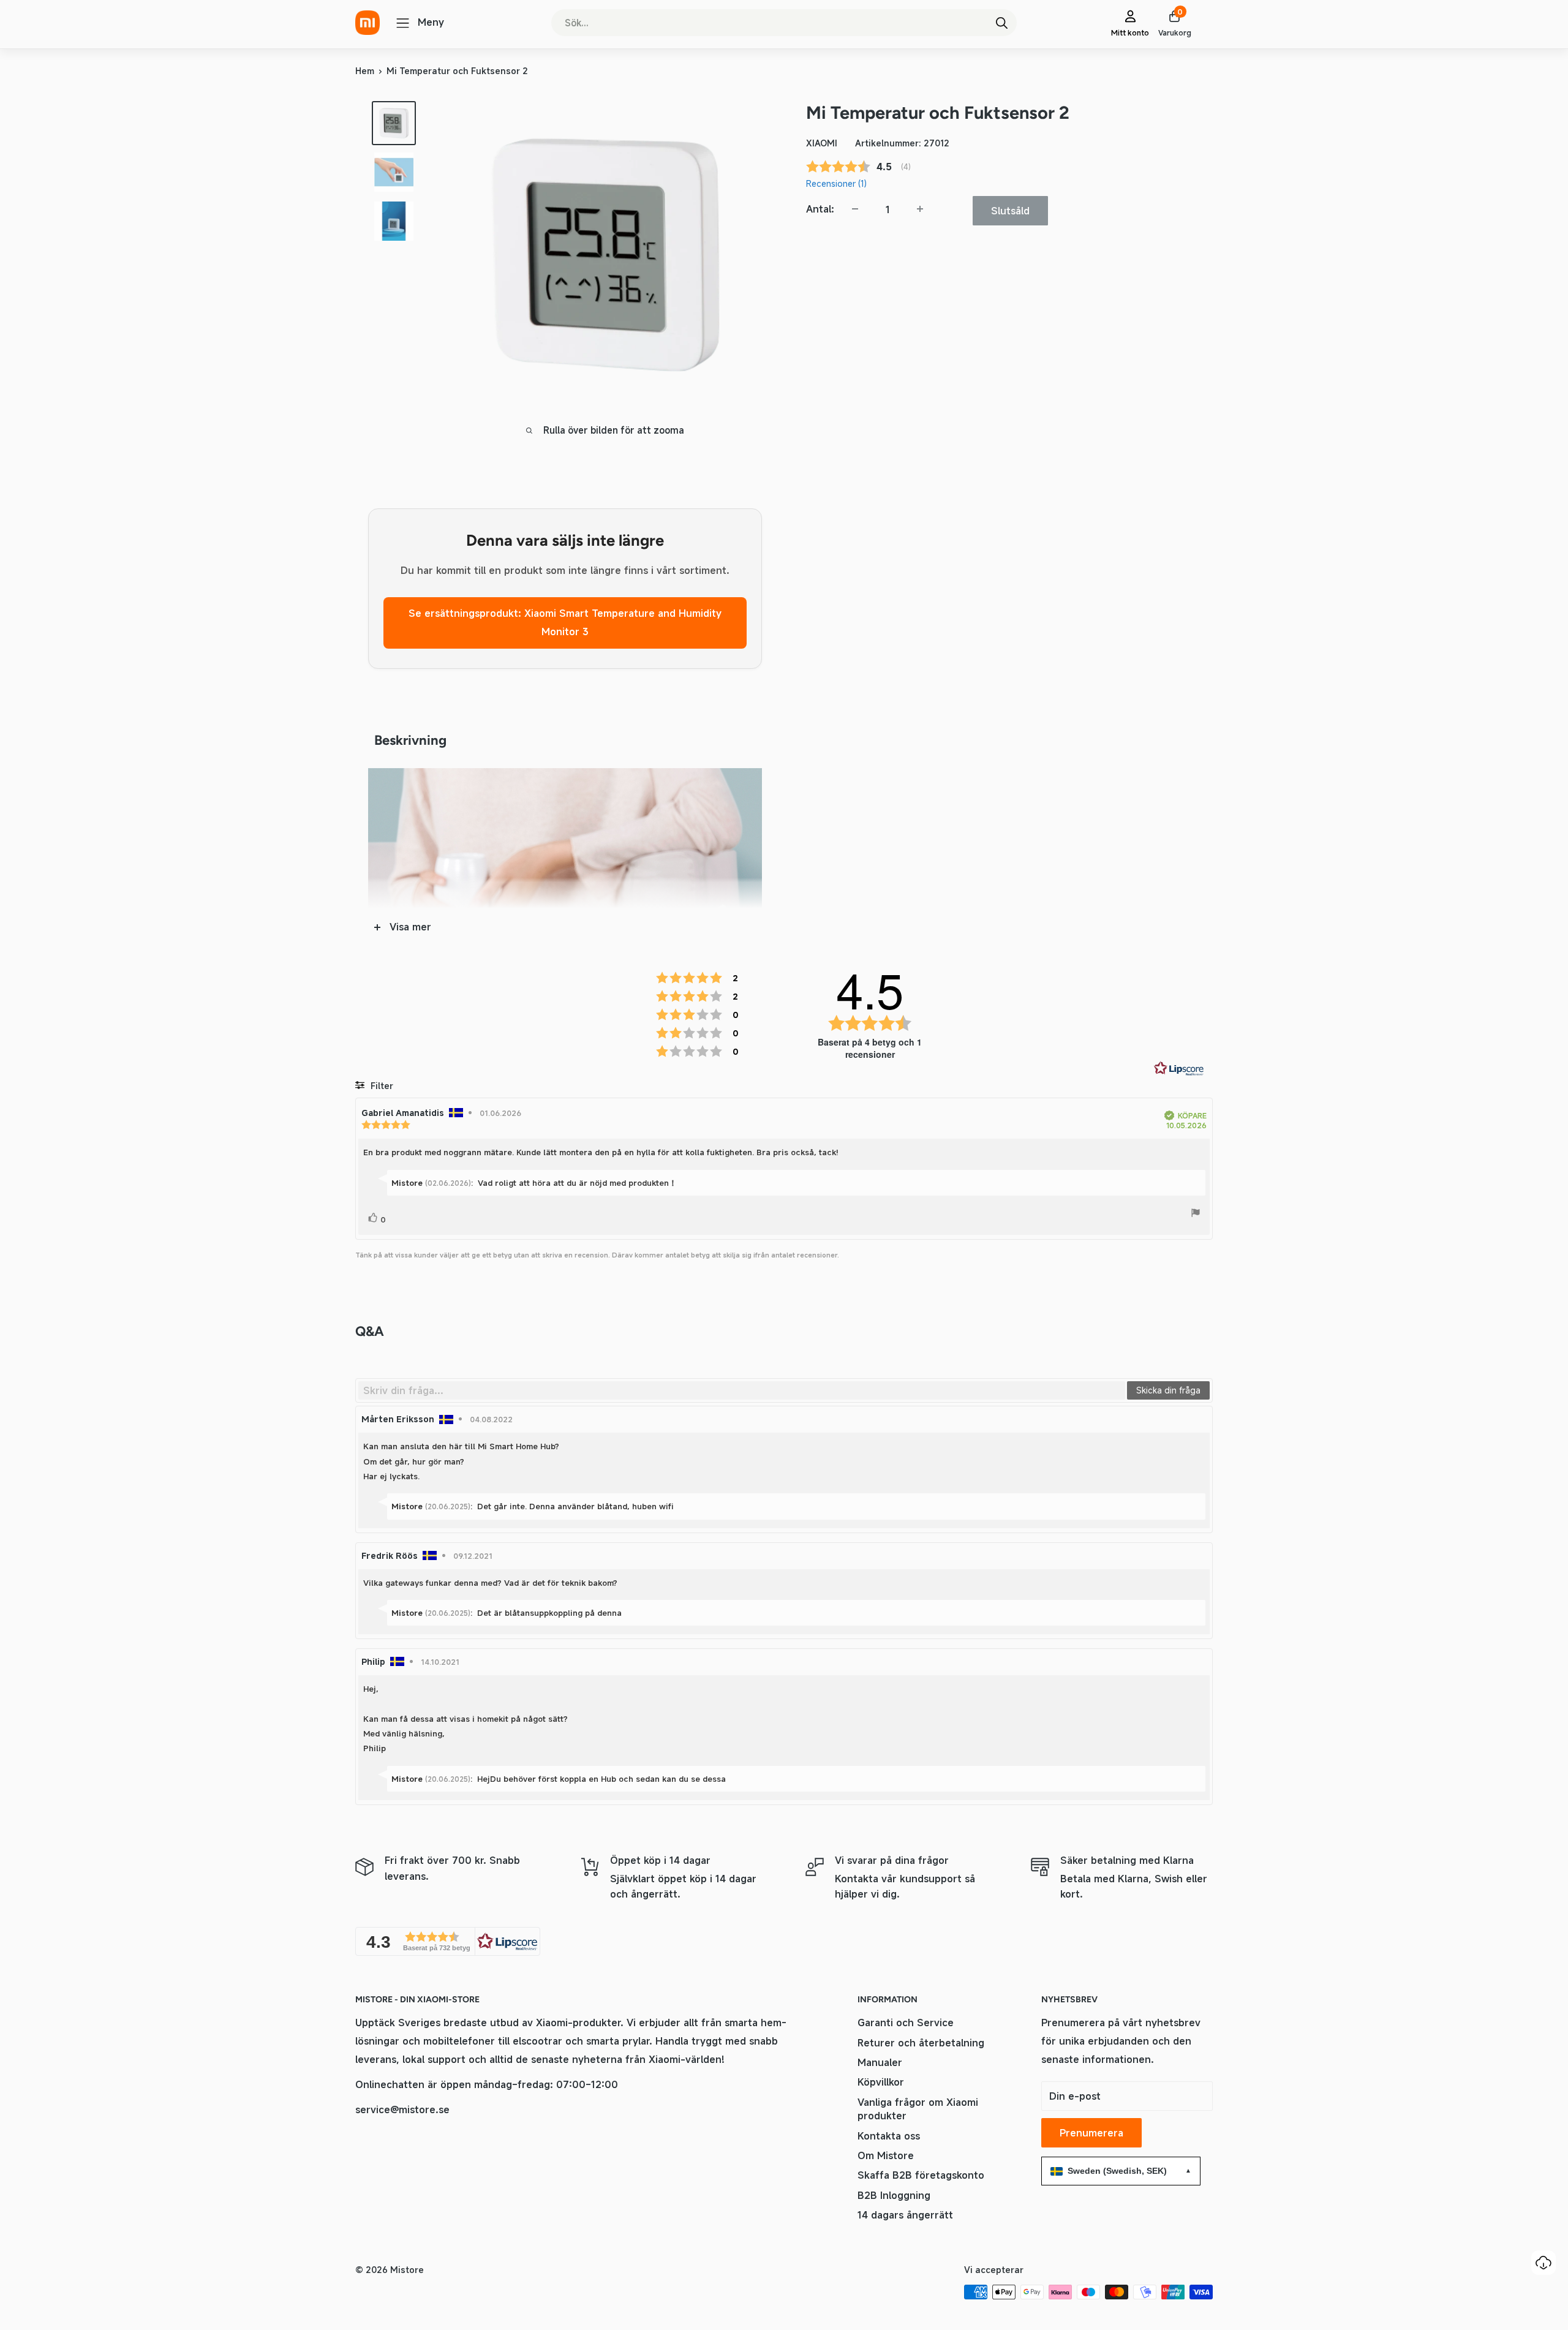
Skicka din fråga (1168, 1390)
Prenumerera (1091, 2133)
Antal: (820, 208)
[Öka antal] (920, 209)
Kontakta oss (889, 2136)
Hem (365, 71)
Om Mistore (886, 2155)
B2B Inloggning (894, 2195)
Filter (381, 1086)
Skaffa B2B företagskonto (921, 2175)
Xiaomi (822, 143)
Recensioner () (836, 183)
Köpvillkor (881, 2082)
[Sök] (1001, 23)
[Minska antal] (855, 209)
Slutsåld (1010, 210)
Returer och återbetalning (921, 2043)
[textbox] (742, 1390)
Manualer (880, 2062)
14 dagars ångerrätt (905, 2215)
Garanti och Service (906, 2023)
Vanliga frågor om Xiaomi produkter (918, 2109)
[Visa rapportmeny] (1196, 1215)
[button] (448, 1941)
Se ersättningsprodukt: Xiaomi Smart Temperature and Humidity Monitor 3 (565, 622)
